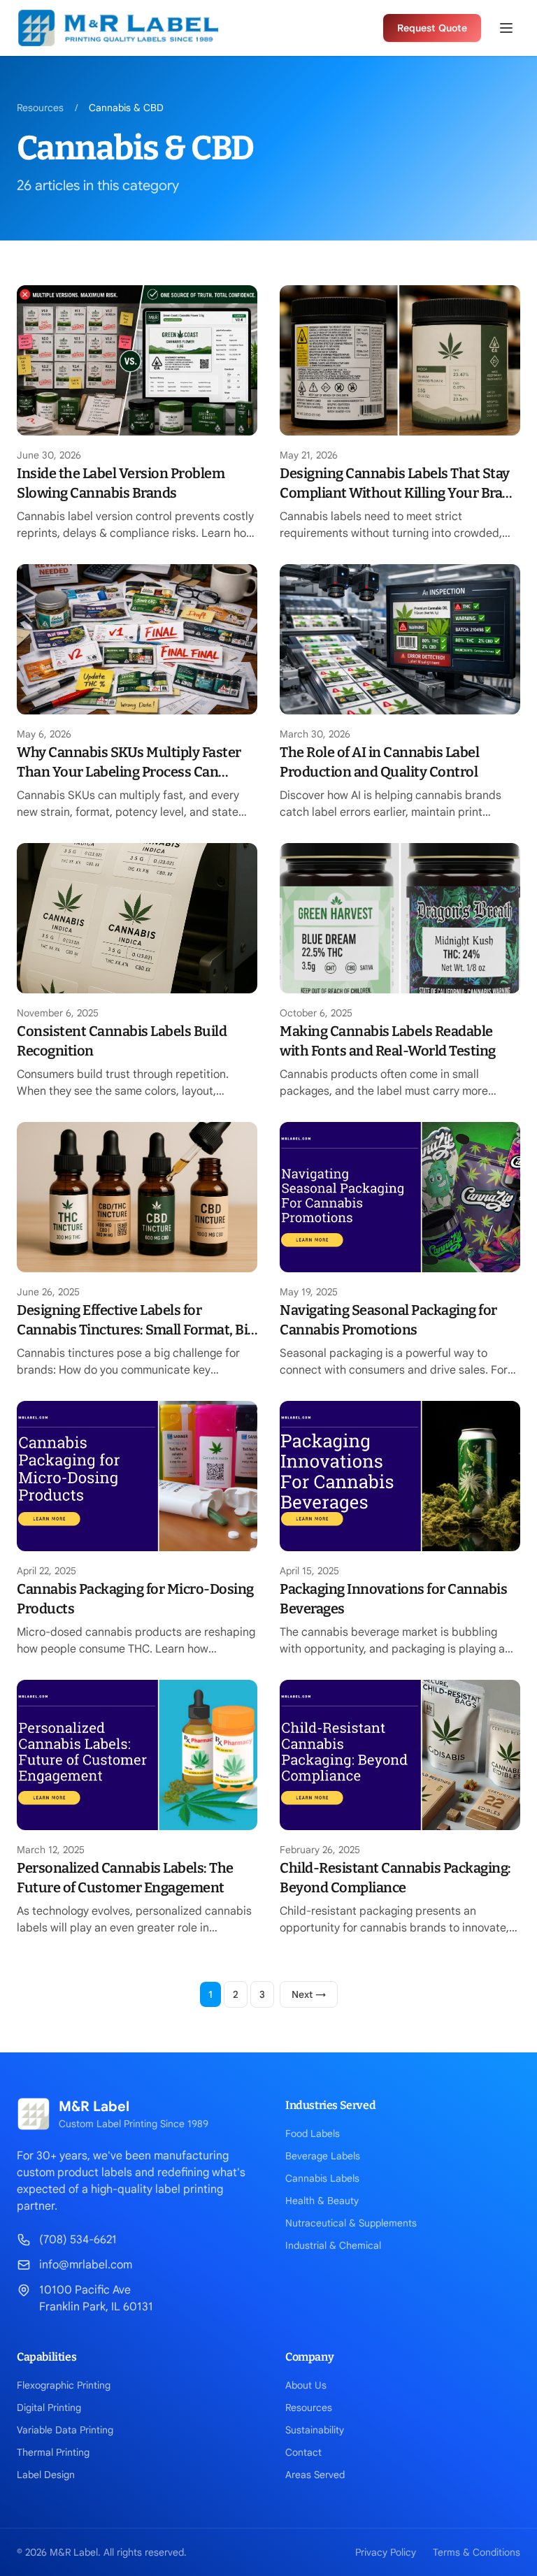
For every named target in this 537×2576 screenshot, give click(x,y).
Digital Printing (49, 2408)
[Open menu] (506, 28)
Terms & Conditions (477, 2552)
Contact (303, 2452)
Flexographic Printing (64, 2385)
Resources (40, 108)
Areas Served (315, 2475)
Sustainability (315, 2430)
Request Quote (432, 28)
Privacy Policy (386, 2552)
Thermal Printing (53, 2452)
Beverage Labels (323, 2156)
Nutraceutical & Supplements (351, 2223)
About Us (306, 2385)
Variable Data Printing (65, 2430)
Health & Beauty (322, 2201)
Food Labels (313, 2134)
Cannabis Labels (322, 2178)
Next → (309, 1994)
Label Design (46, 2475)
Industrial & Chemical (333, 2245)
